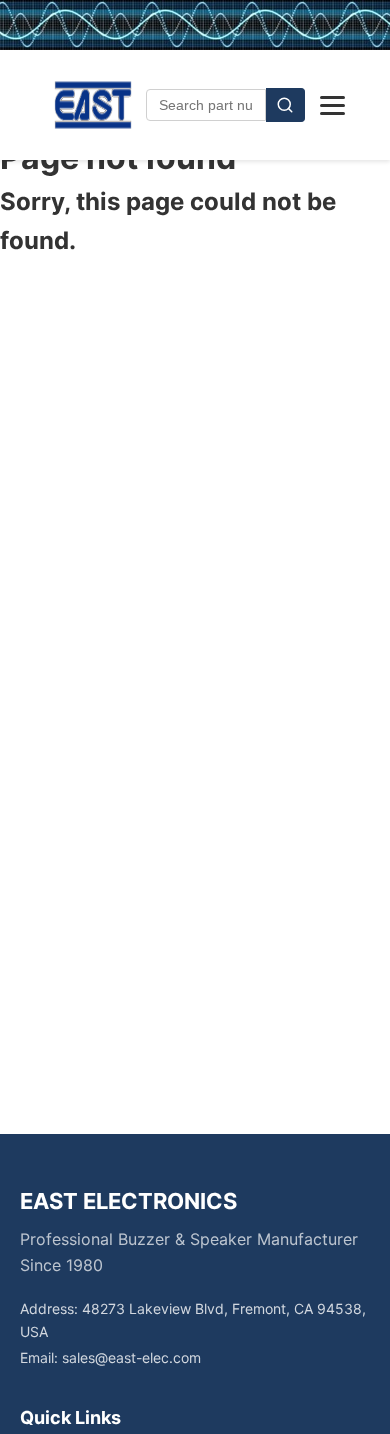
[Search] (285, 105)
